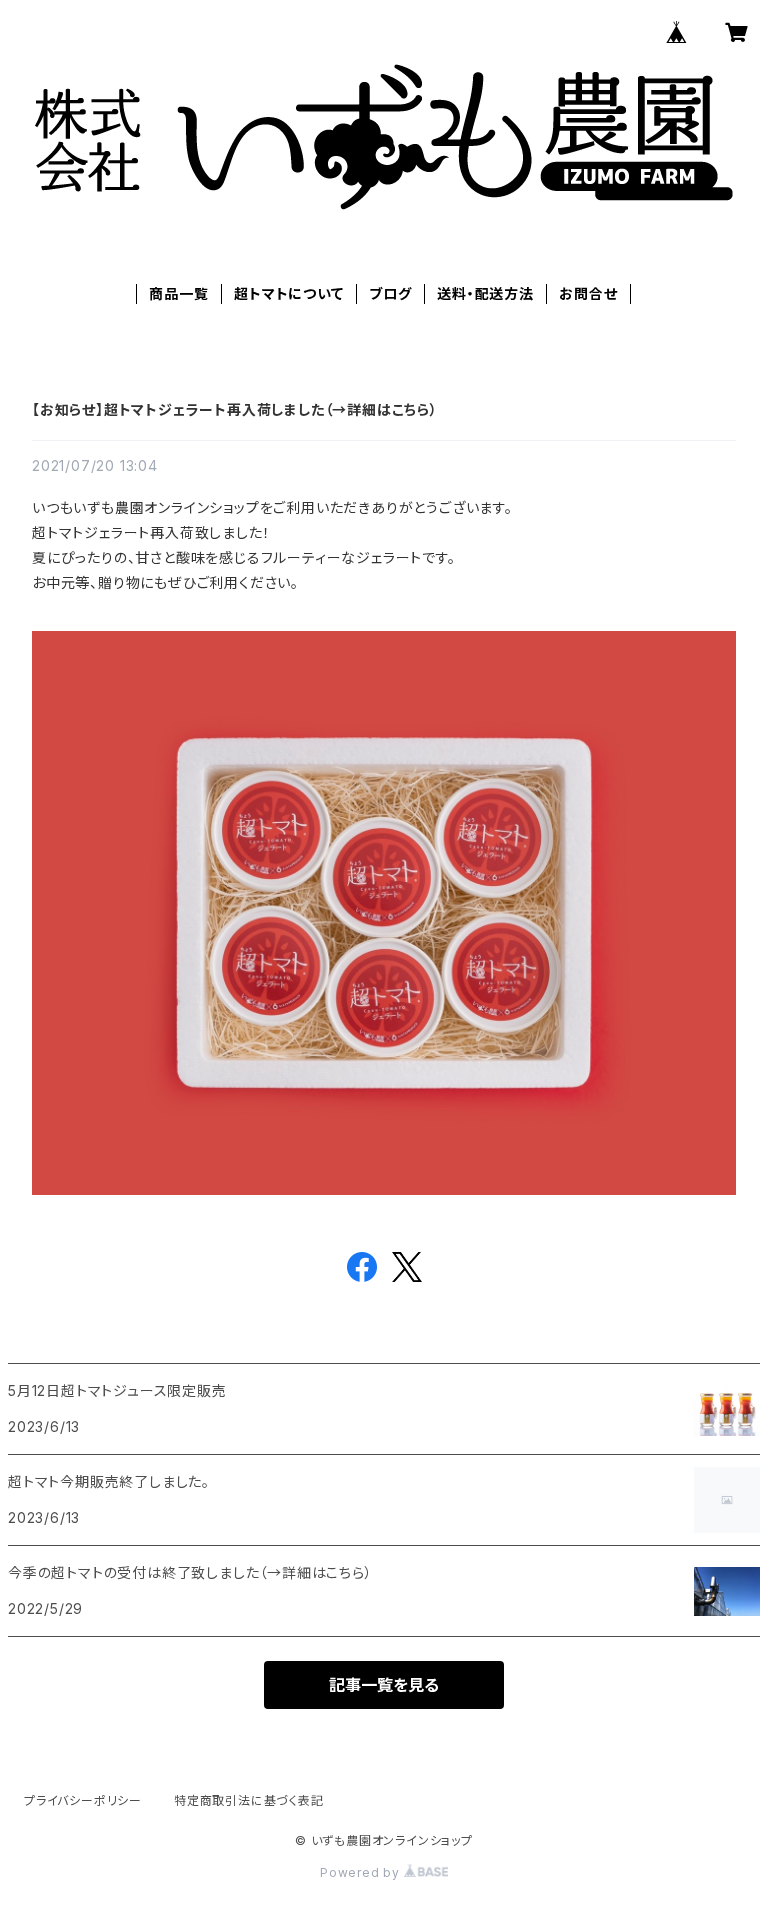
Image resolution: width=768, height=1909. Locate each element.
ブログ (390, 293)
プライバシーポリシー (83, 1800)
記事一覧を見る (384, 1685)
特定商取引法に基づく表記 (249, 1800)
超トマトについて (288, 293)
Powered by (362, 1872)
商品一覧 (178, 293)
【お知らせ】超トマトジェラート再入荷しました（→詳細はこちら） (235, 409)
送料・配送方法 (485, 293)
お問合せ (588, 293)
